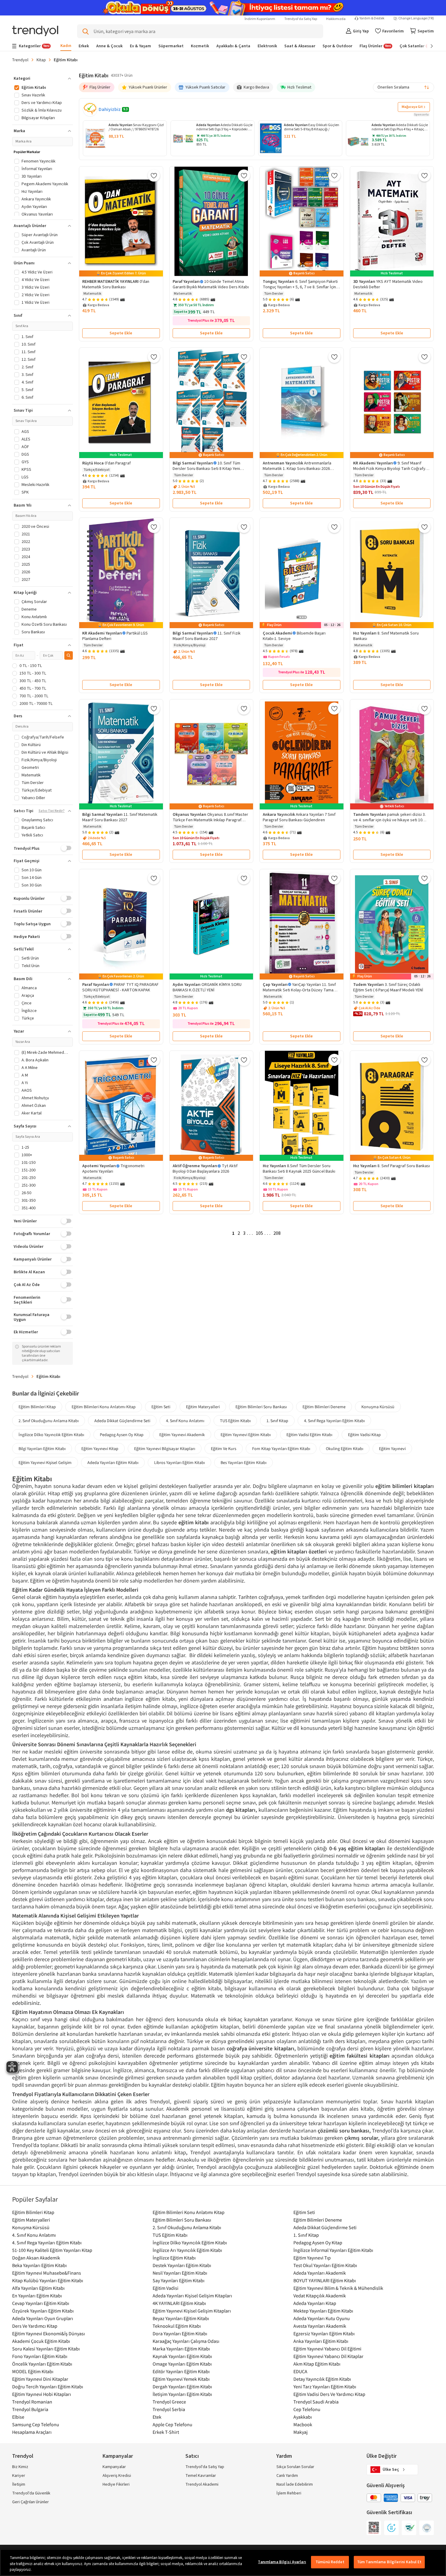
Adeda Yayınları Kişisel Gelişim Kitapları (192, 2296)
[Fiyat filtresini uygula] (69, 655)
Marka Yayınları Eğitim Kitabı (181, 2349)
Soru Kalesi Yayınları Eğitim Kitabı (46, 2349)
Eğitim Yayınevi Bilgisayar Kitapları (165, 1449)
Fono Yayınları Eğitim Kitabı (40, 2356)
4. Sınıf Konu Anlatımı (185, 1421)
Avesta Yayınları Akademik (320, 2326)
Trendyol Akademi (202, 2484)
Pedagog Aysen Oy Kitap (122, 1435)
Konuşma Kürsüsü (378, 1407)
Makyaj (301, 2432)
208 (277, 1233)
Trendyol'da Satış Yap (301, 19)
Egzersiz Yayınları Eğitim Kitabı (324, 2333)
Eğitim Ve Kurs (224, 1449)
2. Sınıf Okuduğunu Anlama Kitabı (49, 1421)
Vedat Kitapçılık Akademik (320, 2296)
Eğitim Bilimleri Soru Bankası (261, 1407)
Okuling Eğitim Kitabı (345, 1449)
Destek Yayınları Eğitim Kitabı (182, 2265)
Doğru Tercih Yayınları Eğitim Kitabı (48, 2387)
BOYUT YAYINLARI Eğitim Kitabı (325, 2280)
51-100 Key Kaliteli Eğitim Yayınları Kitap (52, 2250)
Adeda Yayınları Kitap (315, 2303)
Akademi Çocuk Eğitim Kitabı (41, 2341)
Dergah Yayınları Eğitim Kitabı (182, 2387)
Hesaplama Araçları (32, 2432)
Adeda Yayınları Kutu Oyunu (322, 2318)
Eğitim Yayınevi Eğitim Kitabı (246, 1435)
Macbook (303, 2424)
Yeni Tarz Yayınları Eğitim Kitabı (325, 2387)
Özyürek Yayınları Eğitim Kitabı (43, 2311)
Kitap (41, 60)
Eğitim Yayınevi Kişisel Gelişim (45, 1462)
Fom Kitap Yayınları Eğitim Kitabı (281, 1449)
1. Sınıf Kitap (277, 1421)
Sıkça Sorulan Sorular (295, 2467)
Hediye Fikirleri (116, 2484)
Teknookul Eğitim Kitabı (177, 2326)
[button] (42, 79)
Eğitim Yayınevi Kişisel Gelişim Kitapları (192, 2311)
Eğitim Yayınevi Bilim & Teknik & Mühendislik (338, 2288)
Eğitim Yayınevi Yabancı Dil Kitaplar (328, 2356)
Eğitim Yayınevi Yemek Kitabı (181, 2379)
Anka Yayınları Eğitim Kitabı (321, 2341)
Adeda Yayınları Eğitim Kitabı (113, 1462)
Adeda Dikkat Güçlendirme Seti (122, 1421)
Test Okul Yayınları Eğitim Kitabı (325, 2265)
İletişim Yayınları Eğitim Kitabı (182, 2394)
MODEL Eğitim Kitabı (33, 2371)
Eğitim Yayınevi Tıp (312, 2258)
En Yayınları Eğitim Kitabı (37, 2296)
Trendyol (20, 60)
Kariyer (19, 2476)
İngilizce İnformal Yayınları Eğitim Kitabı (333, 2250)
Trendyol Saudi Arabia (316, 2402)
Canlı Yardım (287, 2476)
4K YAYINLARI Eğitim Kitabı (179, 2303)
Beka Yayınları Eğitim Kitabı (39, 2265)
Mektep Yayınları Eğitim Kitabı (323, 2311)
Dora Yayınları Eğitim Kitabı (180, 2333)
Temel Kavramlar (201, 2476)
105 (259, 1233)
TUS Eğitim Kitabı (235, 1421)
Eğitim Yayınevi (392, 1449)
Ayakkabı (303, 2417)
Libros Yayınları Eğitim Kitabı (179, 1462)
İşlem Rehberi (289, 2493)
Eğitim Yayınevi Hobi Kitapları (42, 2394)
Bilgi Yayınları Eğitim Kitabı (42, 1449)
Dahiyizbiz (110, 109)
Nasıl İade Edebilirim (295, 2484)
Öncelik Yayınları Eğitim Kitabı (42, 2364)
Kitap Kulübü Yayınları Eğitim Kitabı (48, 2280)
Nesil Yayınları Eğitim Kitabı (180, 2273)
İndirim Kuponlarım (260, 19)
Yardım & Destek (372, 18)
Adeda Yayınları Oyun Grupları (43, 2318)
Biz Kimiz (20, 2467)
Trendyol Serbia (169, 2409)
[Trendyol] (35, 31)
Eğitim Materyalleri (203, 1407)
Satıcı (192, 2456)
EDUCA (300, 2371)
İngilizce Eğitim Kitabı (174, 2258)
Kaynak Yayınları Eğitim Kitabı (182, 2356)
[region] (223, 2563)
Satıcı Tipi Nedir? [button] (52, 811)
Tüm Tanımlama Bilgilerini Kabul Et (389, 2562)
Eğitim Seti (161, 1407)
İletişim (19, 2484)
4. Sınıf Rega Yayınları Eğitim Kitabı (334, 1421)
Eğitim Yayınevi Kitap (100, 1449)
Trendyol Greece (169, 2402)
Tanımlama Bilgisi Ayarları (282, 2562)
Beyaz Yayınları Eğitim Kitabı (181, 2318)
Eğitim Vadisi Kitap (364, 1435)
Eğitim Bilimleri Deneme (324, 1407)
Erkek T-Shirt (166, 2432)
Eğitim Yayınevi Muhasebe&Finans (47, 2273)
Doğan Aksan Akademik (36, 2258)
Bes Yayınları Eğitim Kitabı (243, 1462)
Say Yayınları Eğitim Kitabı (179, 2280)
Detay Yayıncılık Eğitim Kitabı (322, 2379)
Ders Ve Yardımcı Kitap (35, 2326)
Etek (157, 2417)
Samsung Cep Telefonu (36, 2424)
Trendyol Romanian (32, 2402)
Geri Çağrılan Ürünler (30, 2502)
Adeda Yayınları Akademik (320, 2273)
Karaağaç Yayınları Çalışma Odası (186, 2341)
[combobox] (404, 87)
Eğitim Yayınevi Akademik (182, 1435)
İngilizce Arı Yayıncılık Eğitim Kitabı (187, 2250)
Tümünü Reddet (330, 2562)
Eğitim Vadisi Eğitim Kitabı (309, 1435)
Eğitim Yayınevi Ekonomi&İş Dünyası (49, 2333)
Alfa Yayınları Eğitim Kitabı (38, 2288)
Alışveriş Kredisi (117, 2476)
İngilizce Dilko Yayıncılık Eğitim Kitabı (51, 1435)
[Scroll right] (427, 46)
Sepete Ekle (121, 333)
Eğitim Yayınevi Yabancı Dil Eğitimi (327, 2349)
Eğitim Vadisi (166, 2288)
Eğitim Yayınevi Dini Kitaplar (40, 2379)
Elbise (18, 2417)
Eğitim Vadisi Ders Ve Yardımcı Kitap (329, 2394)
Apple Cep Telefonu (172, 2424)
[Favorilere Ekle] (154, 176)
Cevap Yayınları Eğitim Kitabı (41, 2303)
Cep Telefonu (307, 2409)
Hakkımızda (336, 19)
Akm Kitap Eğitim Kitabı (317, 2364)
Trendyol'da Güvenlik (31, 2493)
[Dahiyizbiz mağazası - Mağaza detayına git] (90, 109)
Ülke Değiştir (382, 2456)
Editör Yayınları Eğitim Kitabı (181, 2371)
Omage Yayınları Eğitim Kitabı (182, 2364)
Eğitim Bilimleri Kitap (37, 1407)
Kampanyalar (114, 2467)
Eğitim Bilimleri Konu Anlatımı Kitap (104, 1407)
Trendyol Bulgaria (30, 2409)
